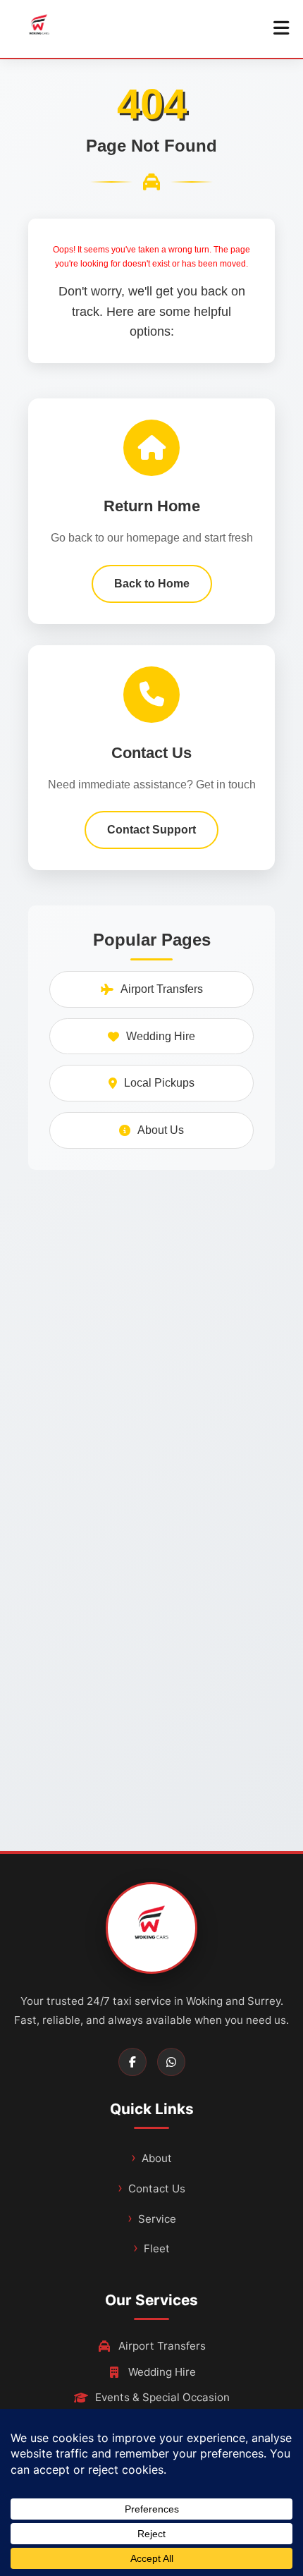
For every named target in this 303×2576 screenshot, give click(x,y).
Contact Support (151, 830)
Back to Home (152, 584)
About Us (161, 1130)
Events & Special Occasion (162, 2397)
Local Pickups (159, 1083)
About (157, 2158)
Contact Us (157, 2189)
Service (157, 2219)
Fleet (157, 2248)
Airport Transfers (162, 989)
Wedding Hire (161, 1036)
